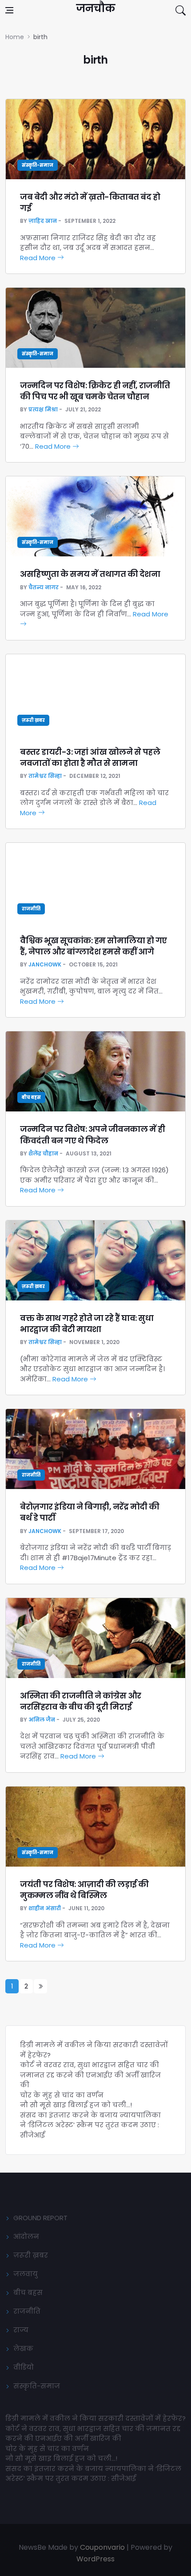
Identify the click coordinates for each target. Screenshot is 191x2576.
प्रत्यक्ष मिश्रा (43, 409)
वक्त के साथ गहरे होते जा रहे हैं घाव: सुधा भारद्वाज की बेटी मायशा (87, 1324)
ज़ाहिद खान (43, 221)
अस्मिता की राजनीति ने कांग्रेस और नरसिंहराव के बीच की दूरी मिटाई (81, 1701)
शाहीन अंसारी (45, 1908)
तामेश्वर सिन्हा (45, 776)
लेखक (23, 2349)
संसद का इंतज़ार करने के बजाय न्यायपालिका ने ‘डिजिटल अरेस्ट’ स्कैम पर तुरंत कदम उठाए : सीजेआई (90, 2125)
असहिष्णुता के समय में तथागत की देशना (90, 574)
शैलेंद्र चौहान (43, 1153)
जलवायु (26, 2274)
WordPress (95, 2559)
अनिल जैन (42, 1720)
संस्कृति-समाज (38, 165)
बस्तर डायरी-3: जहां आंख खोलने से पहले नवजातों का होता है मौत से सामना (90, 757)
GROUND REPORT (40, 2218)
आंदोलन (26, 2236)
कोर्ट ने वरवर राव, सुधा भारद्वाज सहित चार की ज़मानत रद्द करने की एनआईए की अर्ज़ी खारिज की (90, 2075)
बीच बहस (31, 1097)
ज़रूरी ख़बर (33, 720)
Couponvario (102, 2547)
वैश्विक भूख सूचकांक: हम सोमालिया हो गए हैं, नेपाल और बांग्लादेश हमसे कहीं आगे (94, 946)
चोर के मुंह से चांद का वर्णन (62, 2095)
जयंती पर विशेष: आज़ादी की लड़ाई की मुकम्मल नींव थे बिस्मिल (84, 1890)
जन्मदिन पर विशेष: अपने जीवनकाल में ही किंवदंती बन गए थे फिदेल (92, 1135)
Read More (39, 258)
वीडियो (24, 2367)
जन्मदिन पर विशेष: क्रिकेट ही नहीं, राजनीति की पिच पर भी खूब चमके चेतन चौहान (95, 391)
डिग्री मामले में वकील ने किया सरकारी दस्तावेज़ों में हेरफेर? (95, 2418)
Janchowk (45, 964)
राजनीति (31, 909)
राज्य (21, 2330)
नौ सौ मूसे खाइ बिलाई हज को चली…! (76, 2105)
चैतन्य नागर (44, 587)
